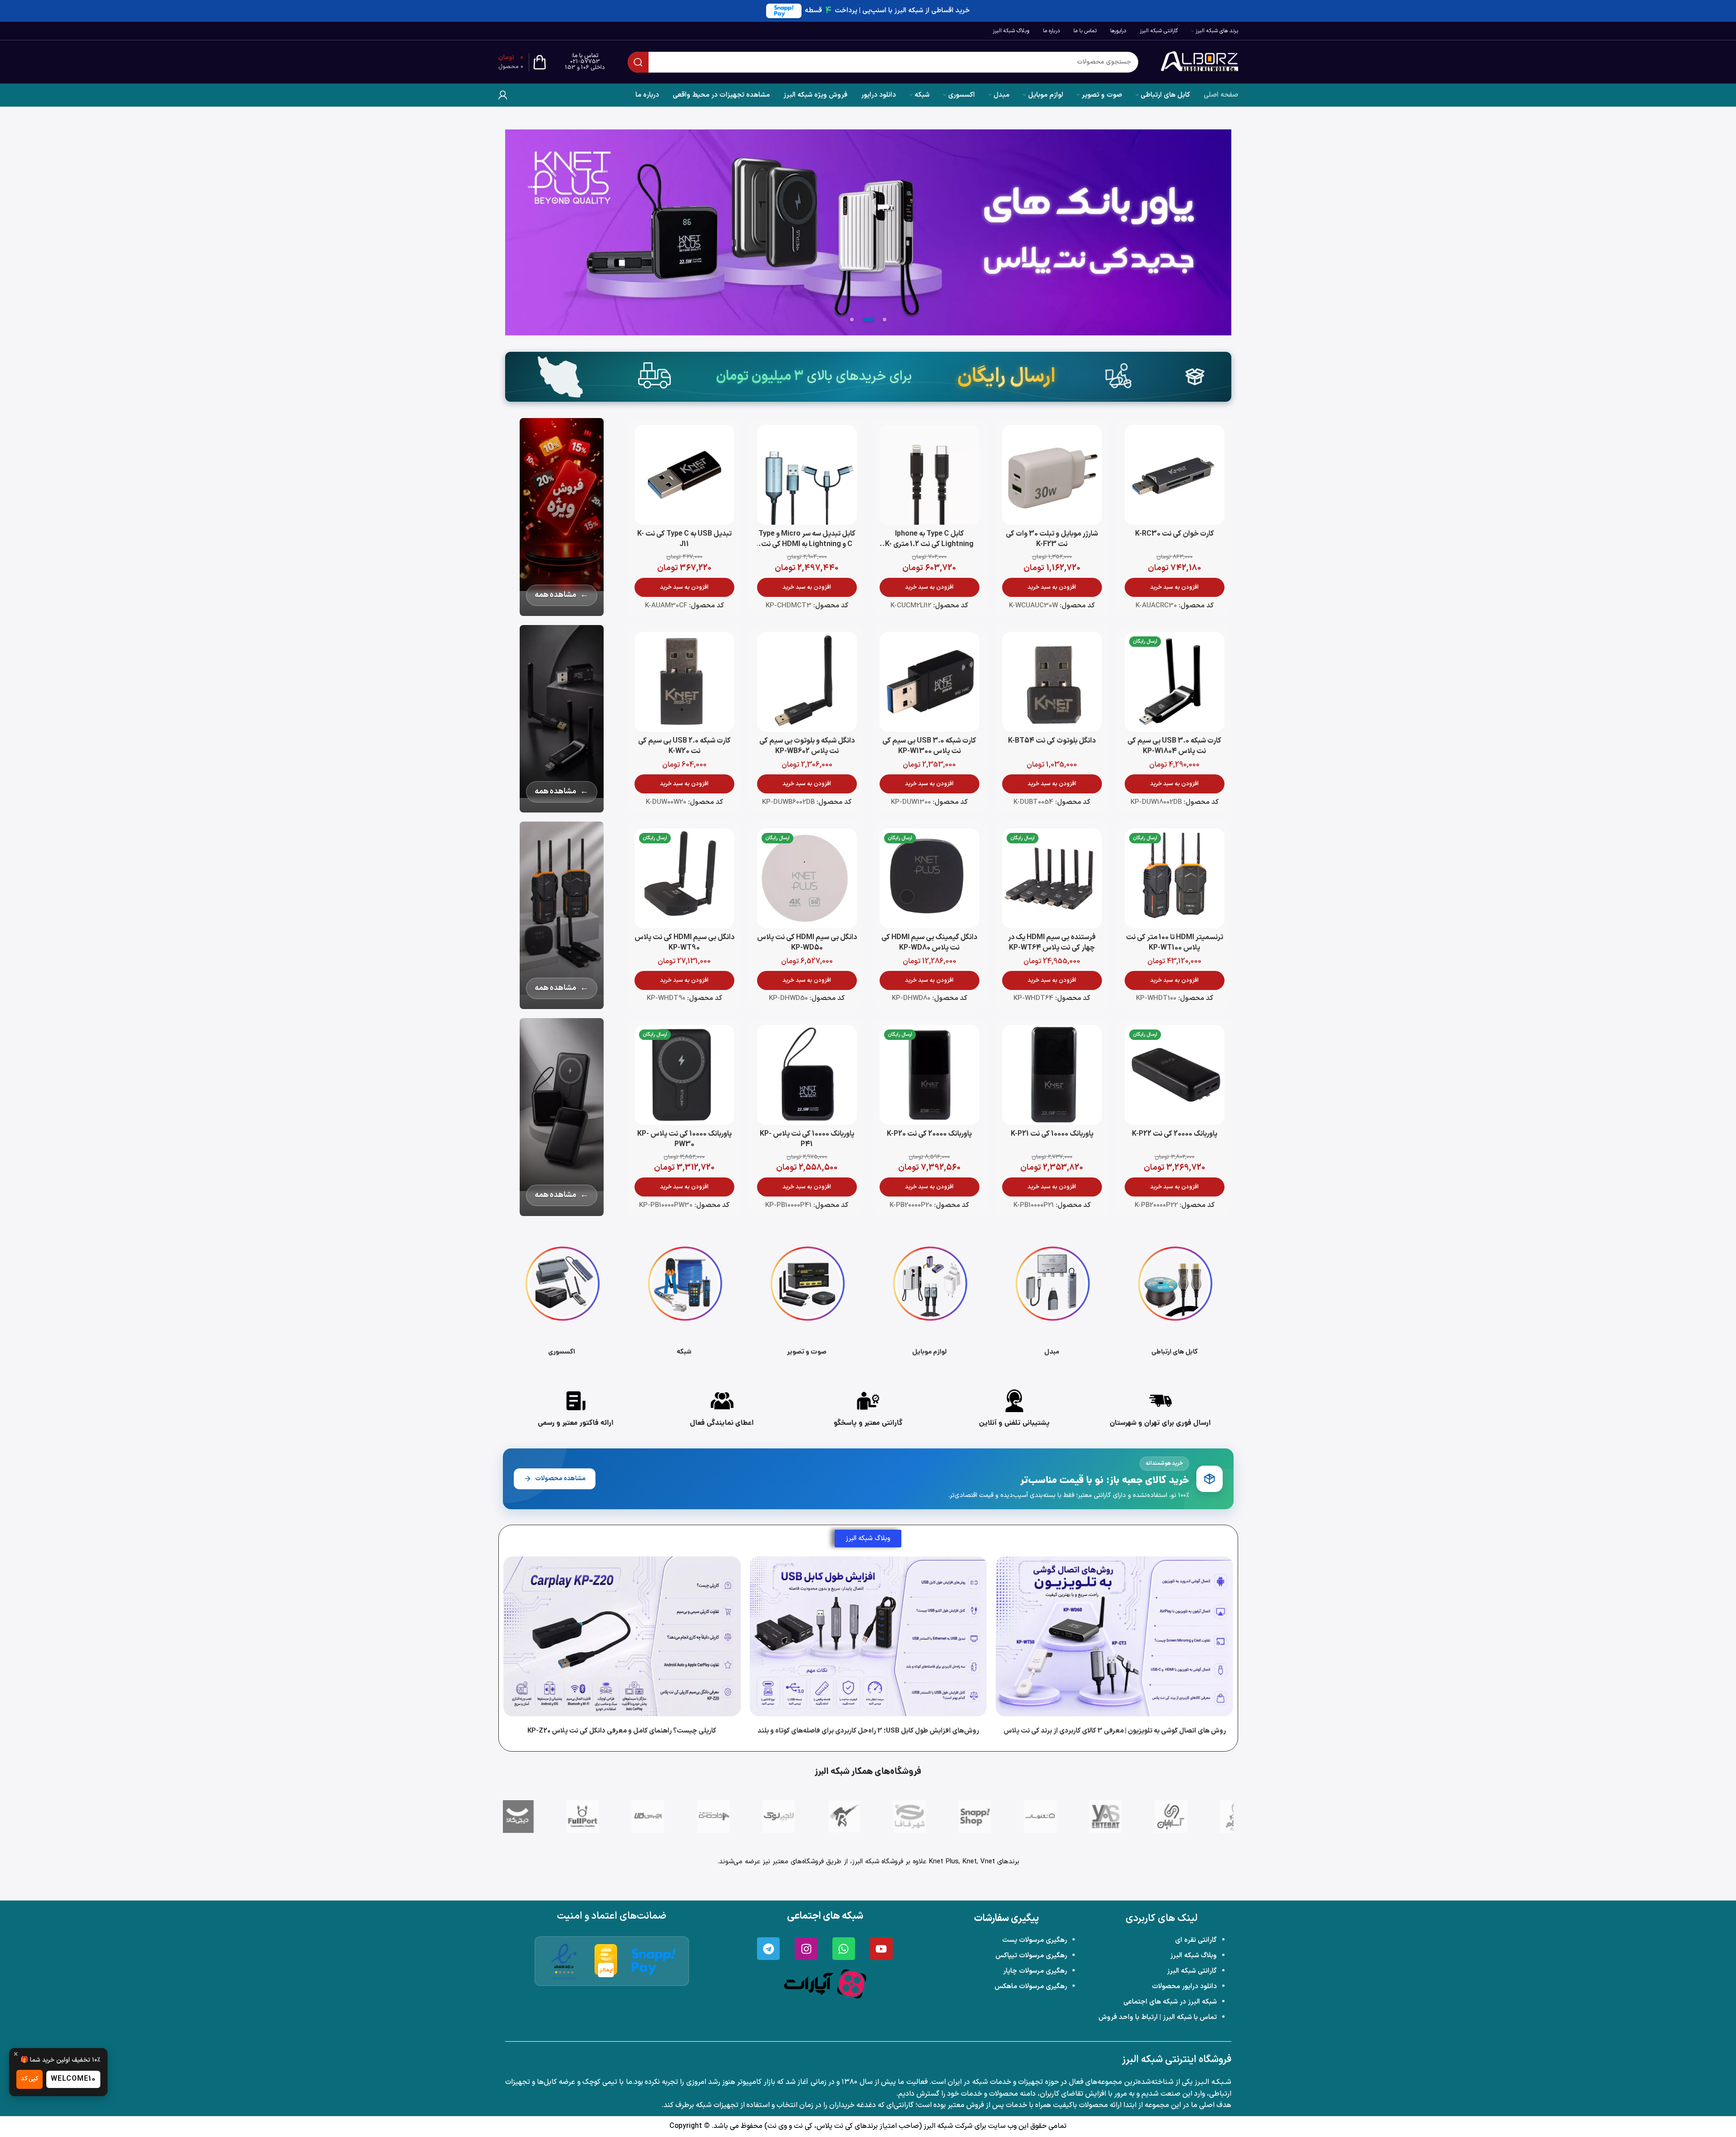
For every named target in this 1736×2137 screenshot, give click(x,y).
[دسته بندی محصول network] (684, 1298)
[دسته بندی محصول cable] (1175, 1298)
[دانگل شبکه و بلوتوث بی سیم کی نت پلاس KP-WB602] (807, 682)
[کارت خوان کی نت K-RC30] (1175, 475)
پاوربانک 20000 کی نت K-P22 (1175, 1134)
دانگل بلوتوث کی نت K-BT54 (1052, 741)
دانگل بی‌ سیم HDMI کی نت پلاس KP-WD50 (807, 943)
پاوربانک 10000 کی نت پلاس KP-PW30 (684, 1139)
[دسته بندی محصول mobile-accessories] (929, 1298)
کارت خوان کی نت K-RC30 (1175, 534)
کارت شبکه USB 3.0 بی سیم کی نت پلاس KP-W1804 (1174, 746)
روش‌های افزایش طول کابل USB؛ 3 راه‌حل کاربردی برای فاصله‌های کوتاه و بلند (868, 1731)
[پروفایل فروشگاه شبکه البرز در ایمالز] (606, 1961)
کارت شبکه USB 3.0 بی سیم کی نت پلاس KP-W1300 (929, 746)
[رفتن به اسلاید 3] (852, 320)
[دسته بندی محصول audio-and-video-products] (807, 1298)
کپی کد (30, 2079)
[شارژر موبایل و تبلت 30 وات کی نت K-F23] (1052, 475)
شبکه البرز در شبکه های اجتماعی (1170, 2002)
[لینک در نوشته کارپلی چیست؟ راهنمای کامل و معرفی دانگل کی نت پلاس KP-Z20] (622, 1636)
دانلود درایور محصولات (1184, 1987)
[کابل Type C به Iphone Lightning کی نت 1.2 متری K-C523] (929, 475)
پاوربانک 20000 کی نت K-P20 (929, 1134)
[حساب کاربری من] (503, 95)
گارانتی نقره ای (1196, 1940)
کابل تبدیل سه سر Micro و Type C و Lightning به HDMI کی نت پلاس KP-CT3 (807, 544)
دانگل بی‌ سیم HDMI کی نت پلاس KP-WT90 (684, 943)
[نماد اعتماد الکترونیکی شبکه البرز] (564, 1961)
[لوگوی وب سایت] (1200, 62)
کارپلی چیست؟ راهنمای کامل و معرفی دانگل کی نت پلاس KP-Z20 (622, 1731)
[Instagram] (806, 1949)
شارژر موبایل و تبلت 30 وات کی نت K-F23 (1052, 539)
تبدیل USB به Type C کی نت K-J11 (684, 539)
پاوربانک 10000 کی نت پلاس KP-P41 (807, 1139)
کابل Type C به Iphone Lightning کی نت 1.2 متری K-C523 (929, 544)
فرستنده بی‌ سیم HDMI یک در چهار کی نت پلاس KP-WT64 (1052, 943)
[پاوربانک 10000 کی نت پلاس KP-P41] (807, 1075)
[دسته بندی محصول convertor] (1052, 1298)
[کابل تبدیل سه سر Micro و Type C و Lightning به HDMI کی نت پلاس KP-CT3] (807, 475)
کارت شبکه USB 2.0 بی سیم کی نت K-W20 (684, 746)
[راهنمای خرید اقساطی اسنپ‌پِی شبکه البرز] (654, 1961)
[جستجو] (638, 62)
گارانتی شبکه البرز (1192, 1971)
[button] (1175, 587)
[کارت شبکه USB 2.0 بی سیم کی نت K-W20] (684, 682)
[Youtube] (881, 1949)
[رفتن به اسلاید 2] (868, 320)
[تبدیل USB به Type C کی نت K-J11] (684, 475)
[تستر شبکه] (868, 232)
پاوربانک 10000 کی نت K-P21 (1052, 1134)
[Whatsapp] (844, 1949)
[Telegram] (768, 1949)
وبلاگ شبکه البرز (1193, 1956)
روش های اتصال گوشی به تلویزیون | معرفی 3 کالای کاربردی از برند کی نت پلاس (1114, 1731)
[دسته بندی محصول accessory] (562, 1298)
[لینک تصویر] (825, 1984)
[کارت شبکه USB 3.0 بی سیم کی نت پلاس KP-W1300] (929, 682)
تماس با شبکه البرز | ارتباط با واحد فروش (1158, 2017)
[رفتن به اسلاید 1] (885, 320)
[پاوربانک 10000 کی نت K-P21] (1052, 1075)
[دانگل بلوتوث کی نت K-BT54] (1052, 682)
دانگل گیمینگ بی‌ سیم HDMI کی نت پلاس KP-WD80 (929, 943)
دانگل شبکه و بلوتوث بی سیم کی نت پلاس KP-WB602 (807, 746)
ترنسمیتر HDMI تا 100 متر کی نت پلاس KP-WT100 (1175, 943)
